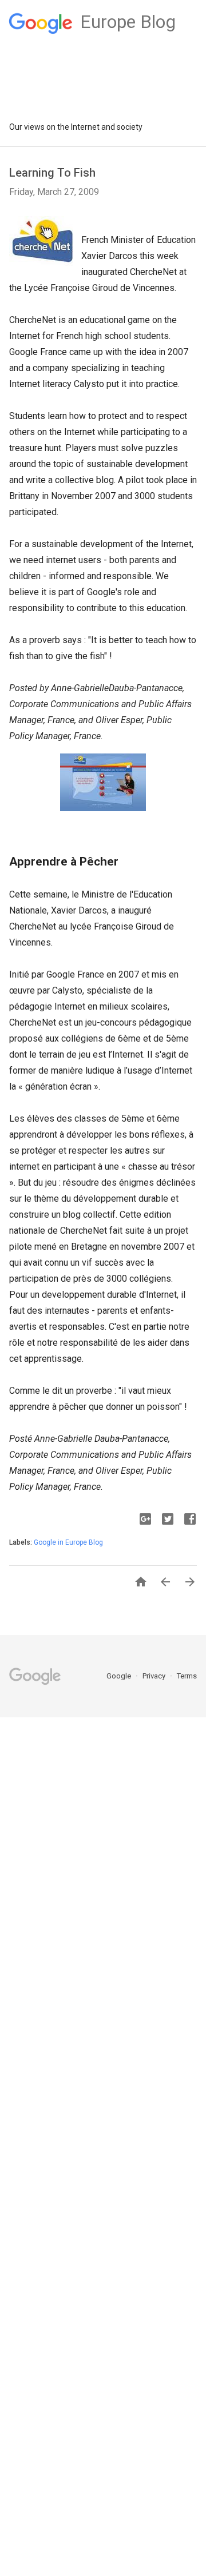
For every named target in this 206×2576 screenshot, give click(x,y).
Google (120, 1676)
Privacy (155, 1676)
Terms (187, 1676)
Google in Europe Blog (68, 1542)
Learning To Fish (52, 173)
